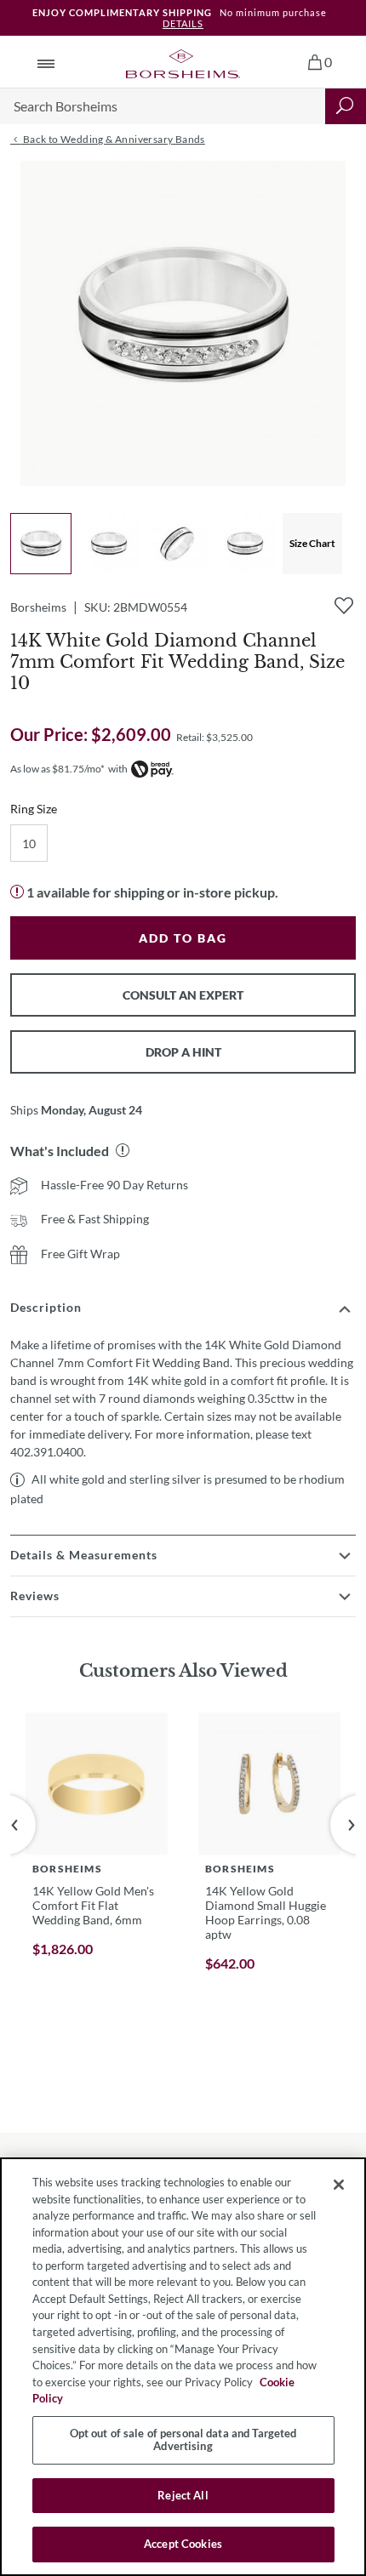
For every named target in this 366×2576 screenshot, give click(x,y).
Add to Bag (183, 938)
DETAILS (183, 23)
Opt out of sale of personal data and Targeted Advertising (183, 2440)
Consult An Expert (183, 995)
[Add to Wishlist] (344, 606)
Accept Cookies (183, 2544)
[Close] (339, 2185)
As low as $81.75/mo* (57, 769)
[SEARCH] (346, 106)
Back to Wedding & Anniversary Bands (112, 139)
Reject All (183, 2495)
